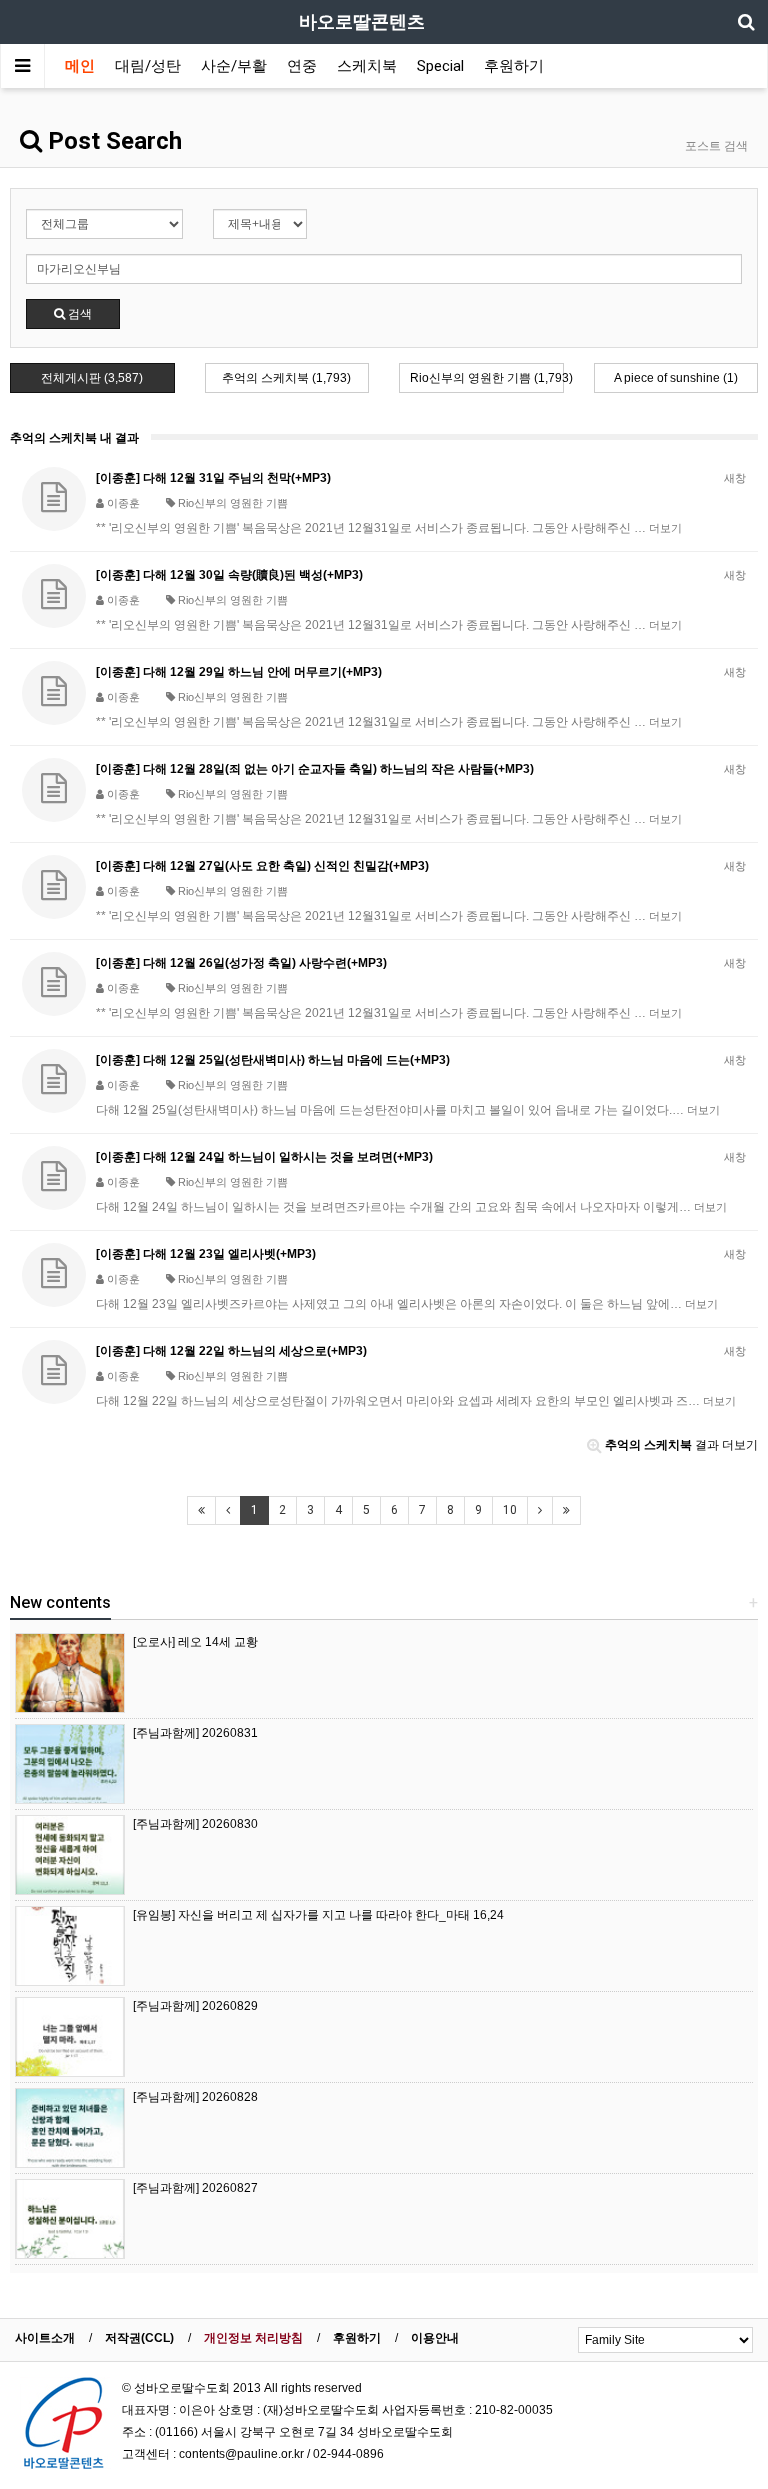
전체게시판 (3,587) (92, 378)
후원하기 (514, 66)
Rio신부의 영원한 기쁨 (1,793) (487, 378)
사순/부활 (234, 66)
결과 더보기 (681, 1445)
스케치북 (367, 66)
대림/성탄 (148, 66)
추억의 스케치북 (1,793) (286, 378)
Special (440, 66)
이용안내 (435, 2338)
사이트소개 (45, 2338)
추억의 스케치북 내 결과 (74, 438)
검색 (78, 314)
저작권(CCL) (139, 2338)
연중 (302, 66)
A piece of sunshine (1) (676, 378)
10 (510, 1510)
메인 (80, 66)
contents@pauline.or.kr (241, 2454)
